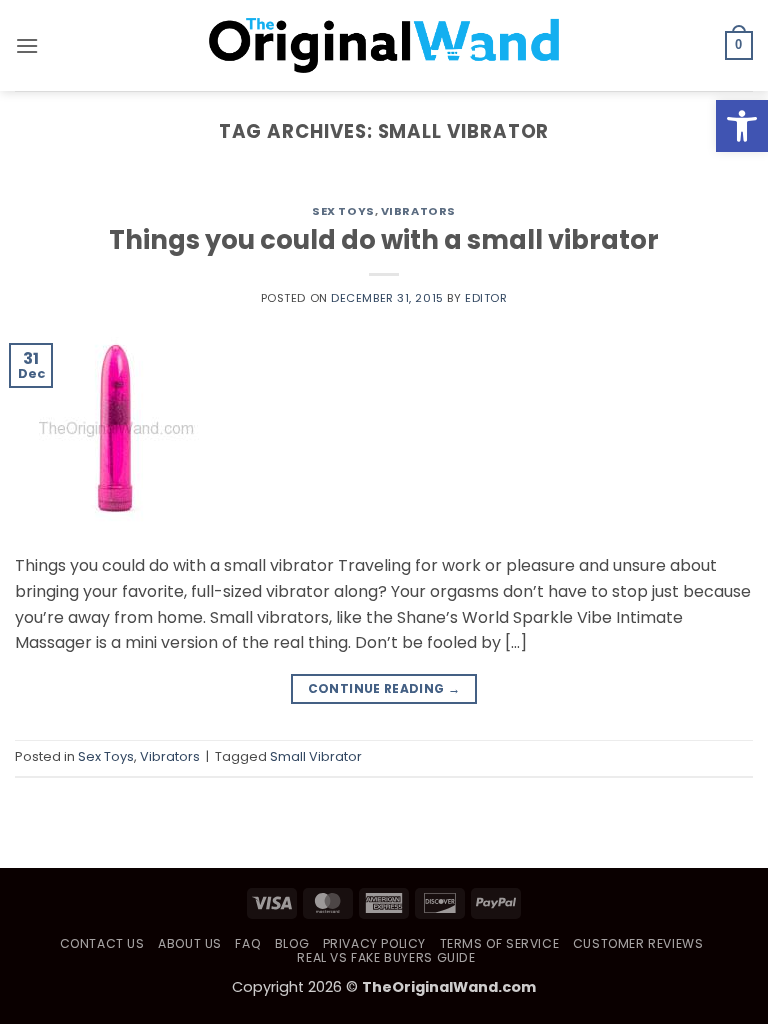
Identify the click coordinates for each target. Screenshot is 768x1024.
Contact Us (102, 943)
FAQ (248, 943)
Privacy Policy (375, 943)
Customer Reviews (638, 943)
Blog (292, 943)
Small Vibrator (316, 756)
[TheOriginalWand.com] (384, 45)
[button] (742, 126)
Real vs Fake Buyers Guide (386, 957)
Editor (486, 298)
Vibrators (418, 211)
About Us (190, 943)
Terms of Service (500, 943)
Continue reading (384, 688)
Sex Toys (343, 211)
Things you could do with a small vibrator (384, 240)
